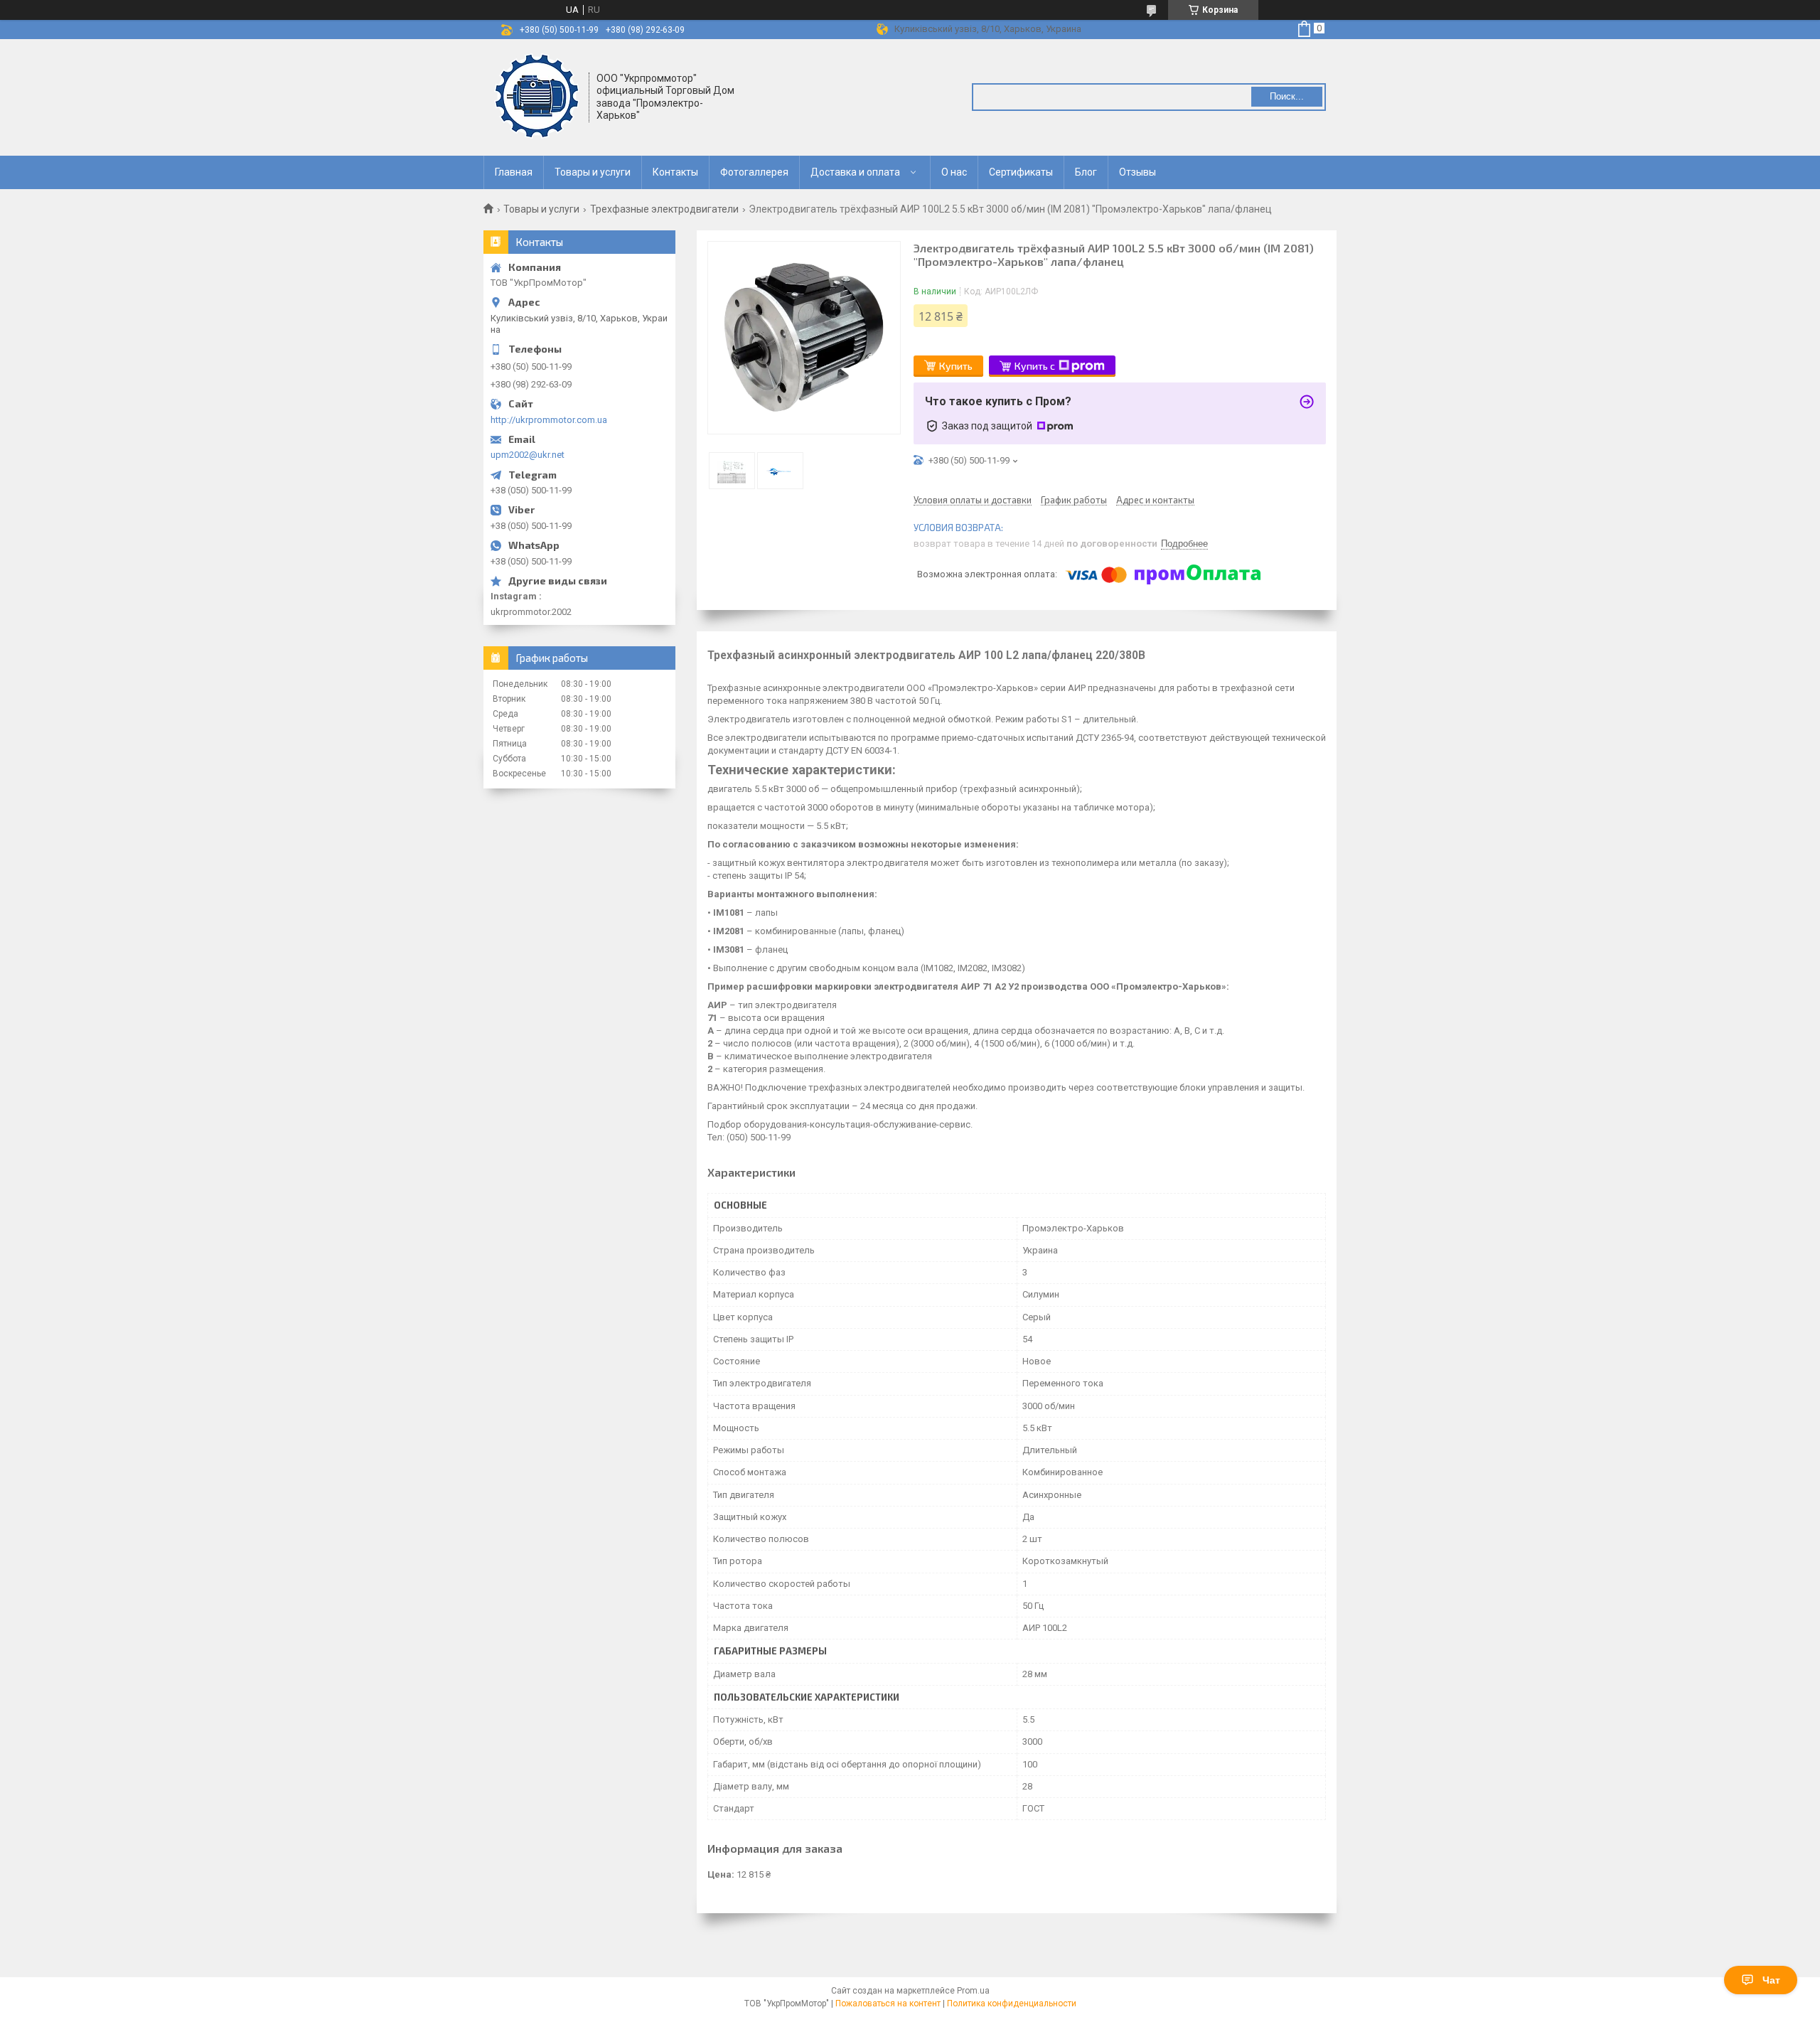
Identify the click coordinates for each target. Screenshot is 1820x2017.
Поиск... (1287, 96)
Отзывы (1137, 172)
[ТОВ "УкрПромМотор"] (537, 96)
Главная (514, 172)
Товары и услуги (593, 172)
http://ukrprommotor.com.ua (549, 420)
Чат (1771, 1980)
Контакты (675, 172)
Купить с (1035, 366)
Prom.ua (973, 1991)
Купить (956, 366)
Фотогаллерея (754, 172)
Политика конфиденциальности (1012, 2003)
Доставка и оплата (855, 172)
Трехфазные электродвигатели (664, 209)
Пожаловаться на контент (888, 2003)
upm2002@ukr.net (528, 455)
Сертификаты (1021, 172)
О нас (954, 172)
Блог (1086, 172)
